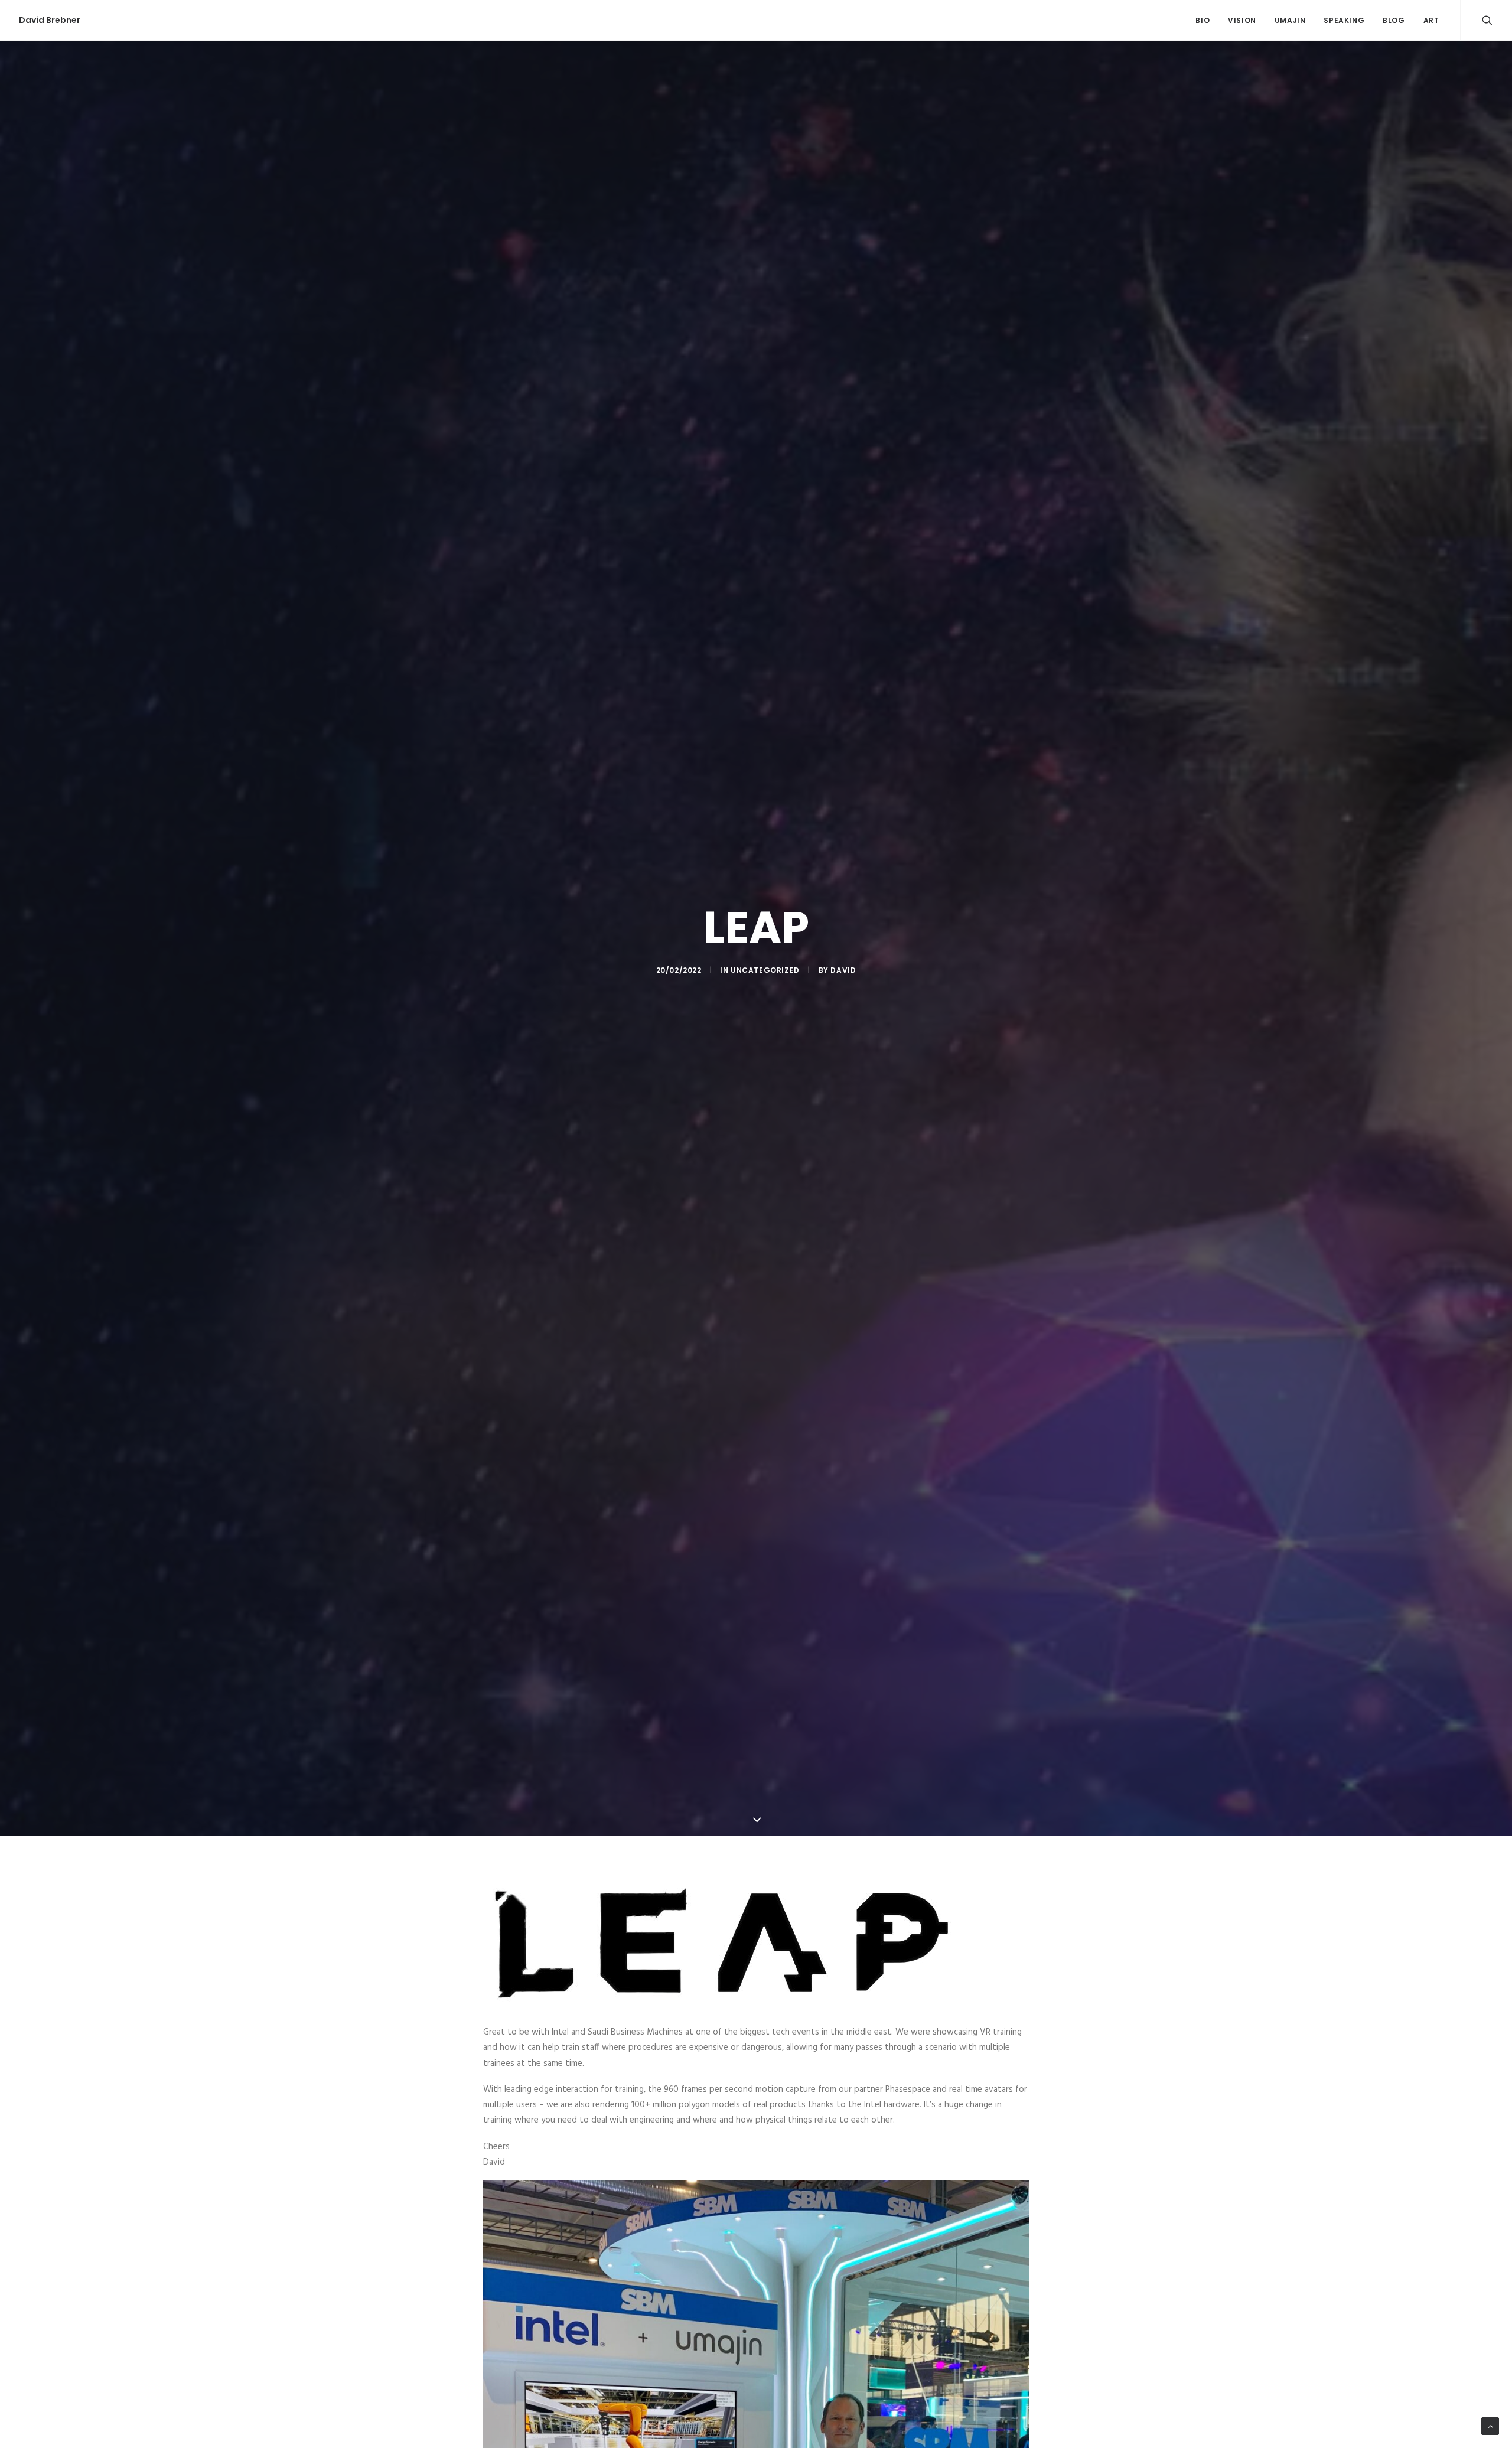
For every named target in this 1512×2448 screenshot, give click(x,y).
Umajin (1290, 20)
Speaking (1344, 20)
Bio (1203, 20)
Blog (1394, 20)
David (843, 970)
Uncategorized (765, 970)
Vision (1242, 20)
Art (1431, 20)
